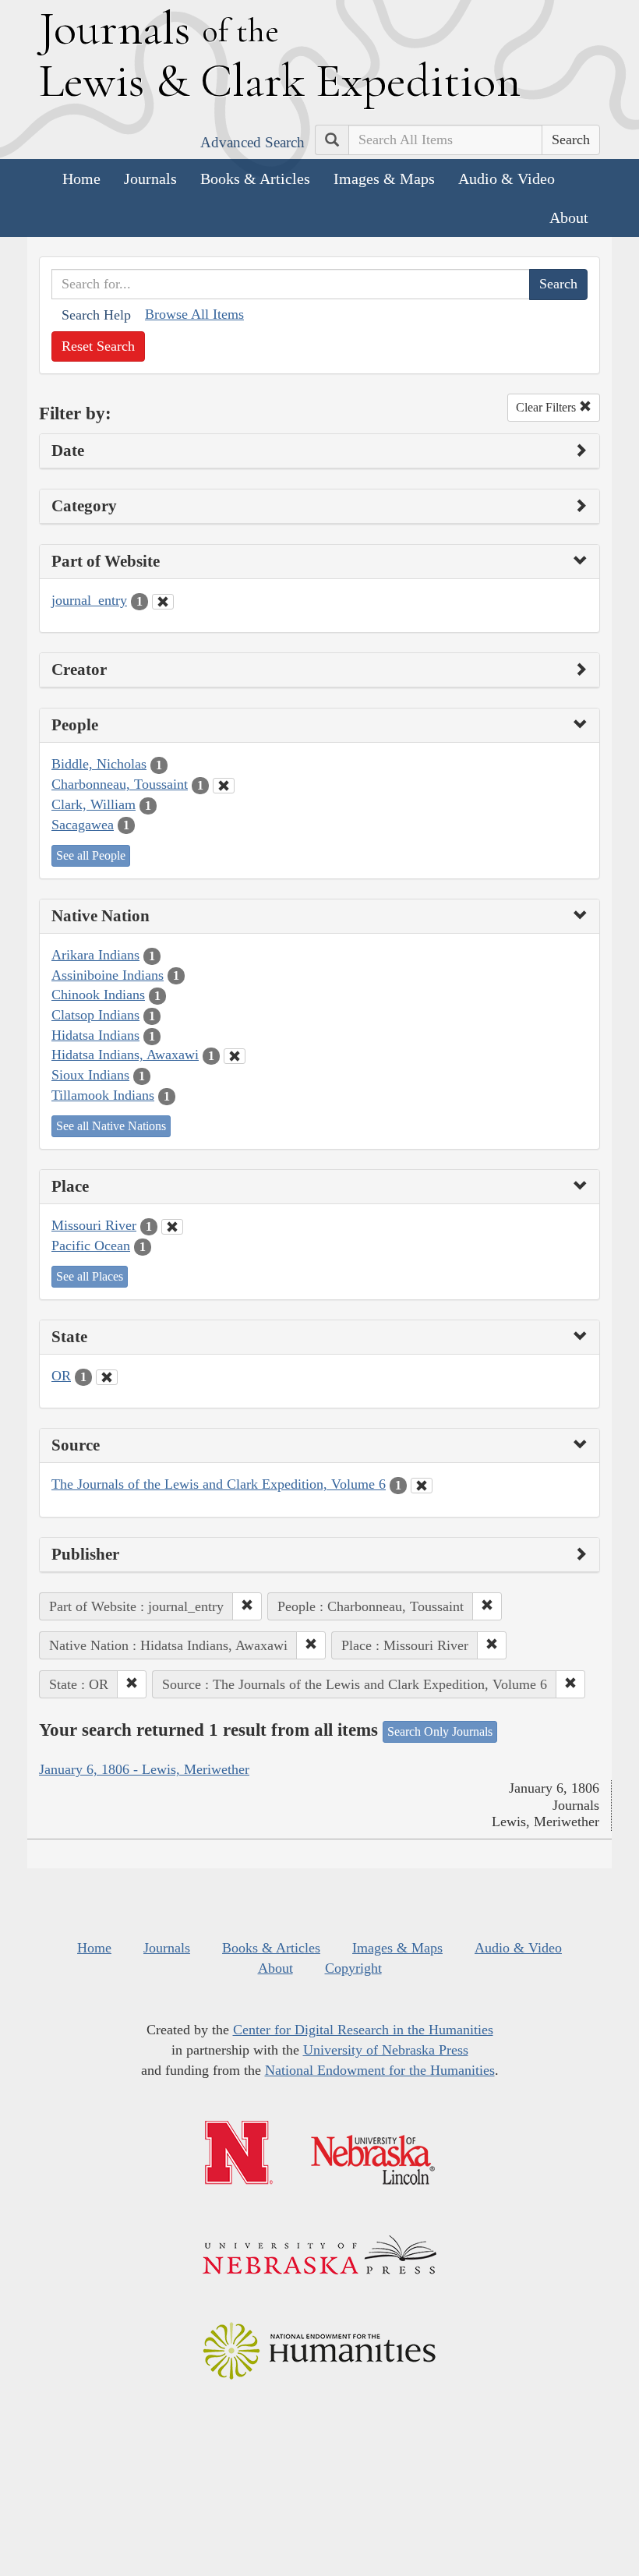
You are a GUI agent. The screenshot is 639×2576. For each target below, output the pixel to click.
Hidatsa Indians (95, 1035)
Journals (150, 178)
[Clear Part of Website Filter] (163, 602)
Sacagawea (83, 825)
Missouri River (94, 1225)
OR (61, 1376)
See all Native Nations (111, 1126)
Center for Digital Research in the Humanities (363, 2030)
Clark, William (94, 804)
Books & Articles (255, 178)
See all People (91, 855)
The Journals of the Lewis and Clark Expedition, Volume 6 (219, 1484)
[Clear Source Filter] (422, 1486)
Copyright (353, 1968)
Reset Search (98, 346)
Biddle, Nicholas (99, 764)
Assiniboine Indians (108, 975)
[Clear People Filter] (224, 786)
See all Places (90, 1276)
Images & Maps (384, 178)
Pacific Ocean (91, 1246)
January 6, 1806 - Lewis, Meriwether (144, 1769)
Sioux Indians (90, 1075)
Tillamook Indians (103, 1095)
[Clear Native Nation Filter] (235, 1056)
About (569, 217)
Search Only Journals (440, 1731)
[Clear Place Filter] (172, 1227)
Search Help (96, 315)
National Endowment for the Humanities (380, 2070)
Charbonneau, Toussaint (120, 784)
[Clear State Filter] (107, 1377)
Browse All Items (194, 314)
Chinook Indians (98, 995)
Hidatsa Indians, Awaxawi (125, 1055)
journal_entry (89, 600)
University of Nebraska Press (386, 2050)
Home (81, 178)
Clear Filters (547, 407)
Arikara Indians (95, 955)
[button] (247, 1606)
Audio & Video (507, 178)
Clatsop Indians (95, 1015)
